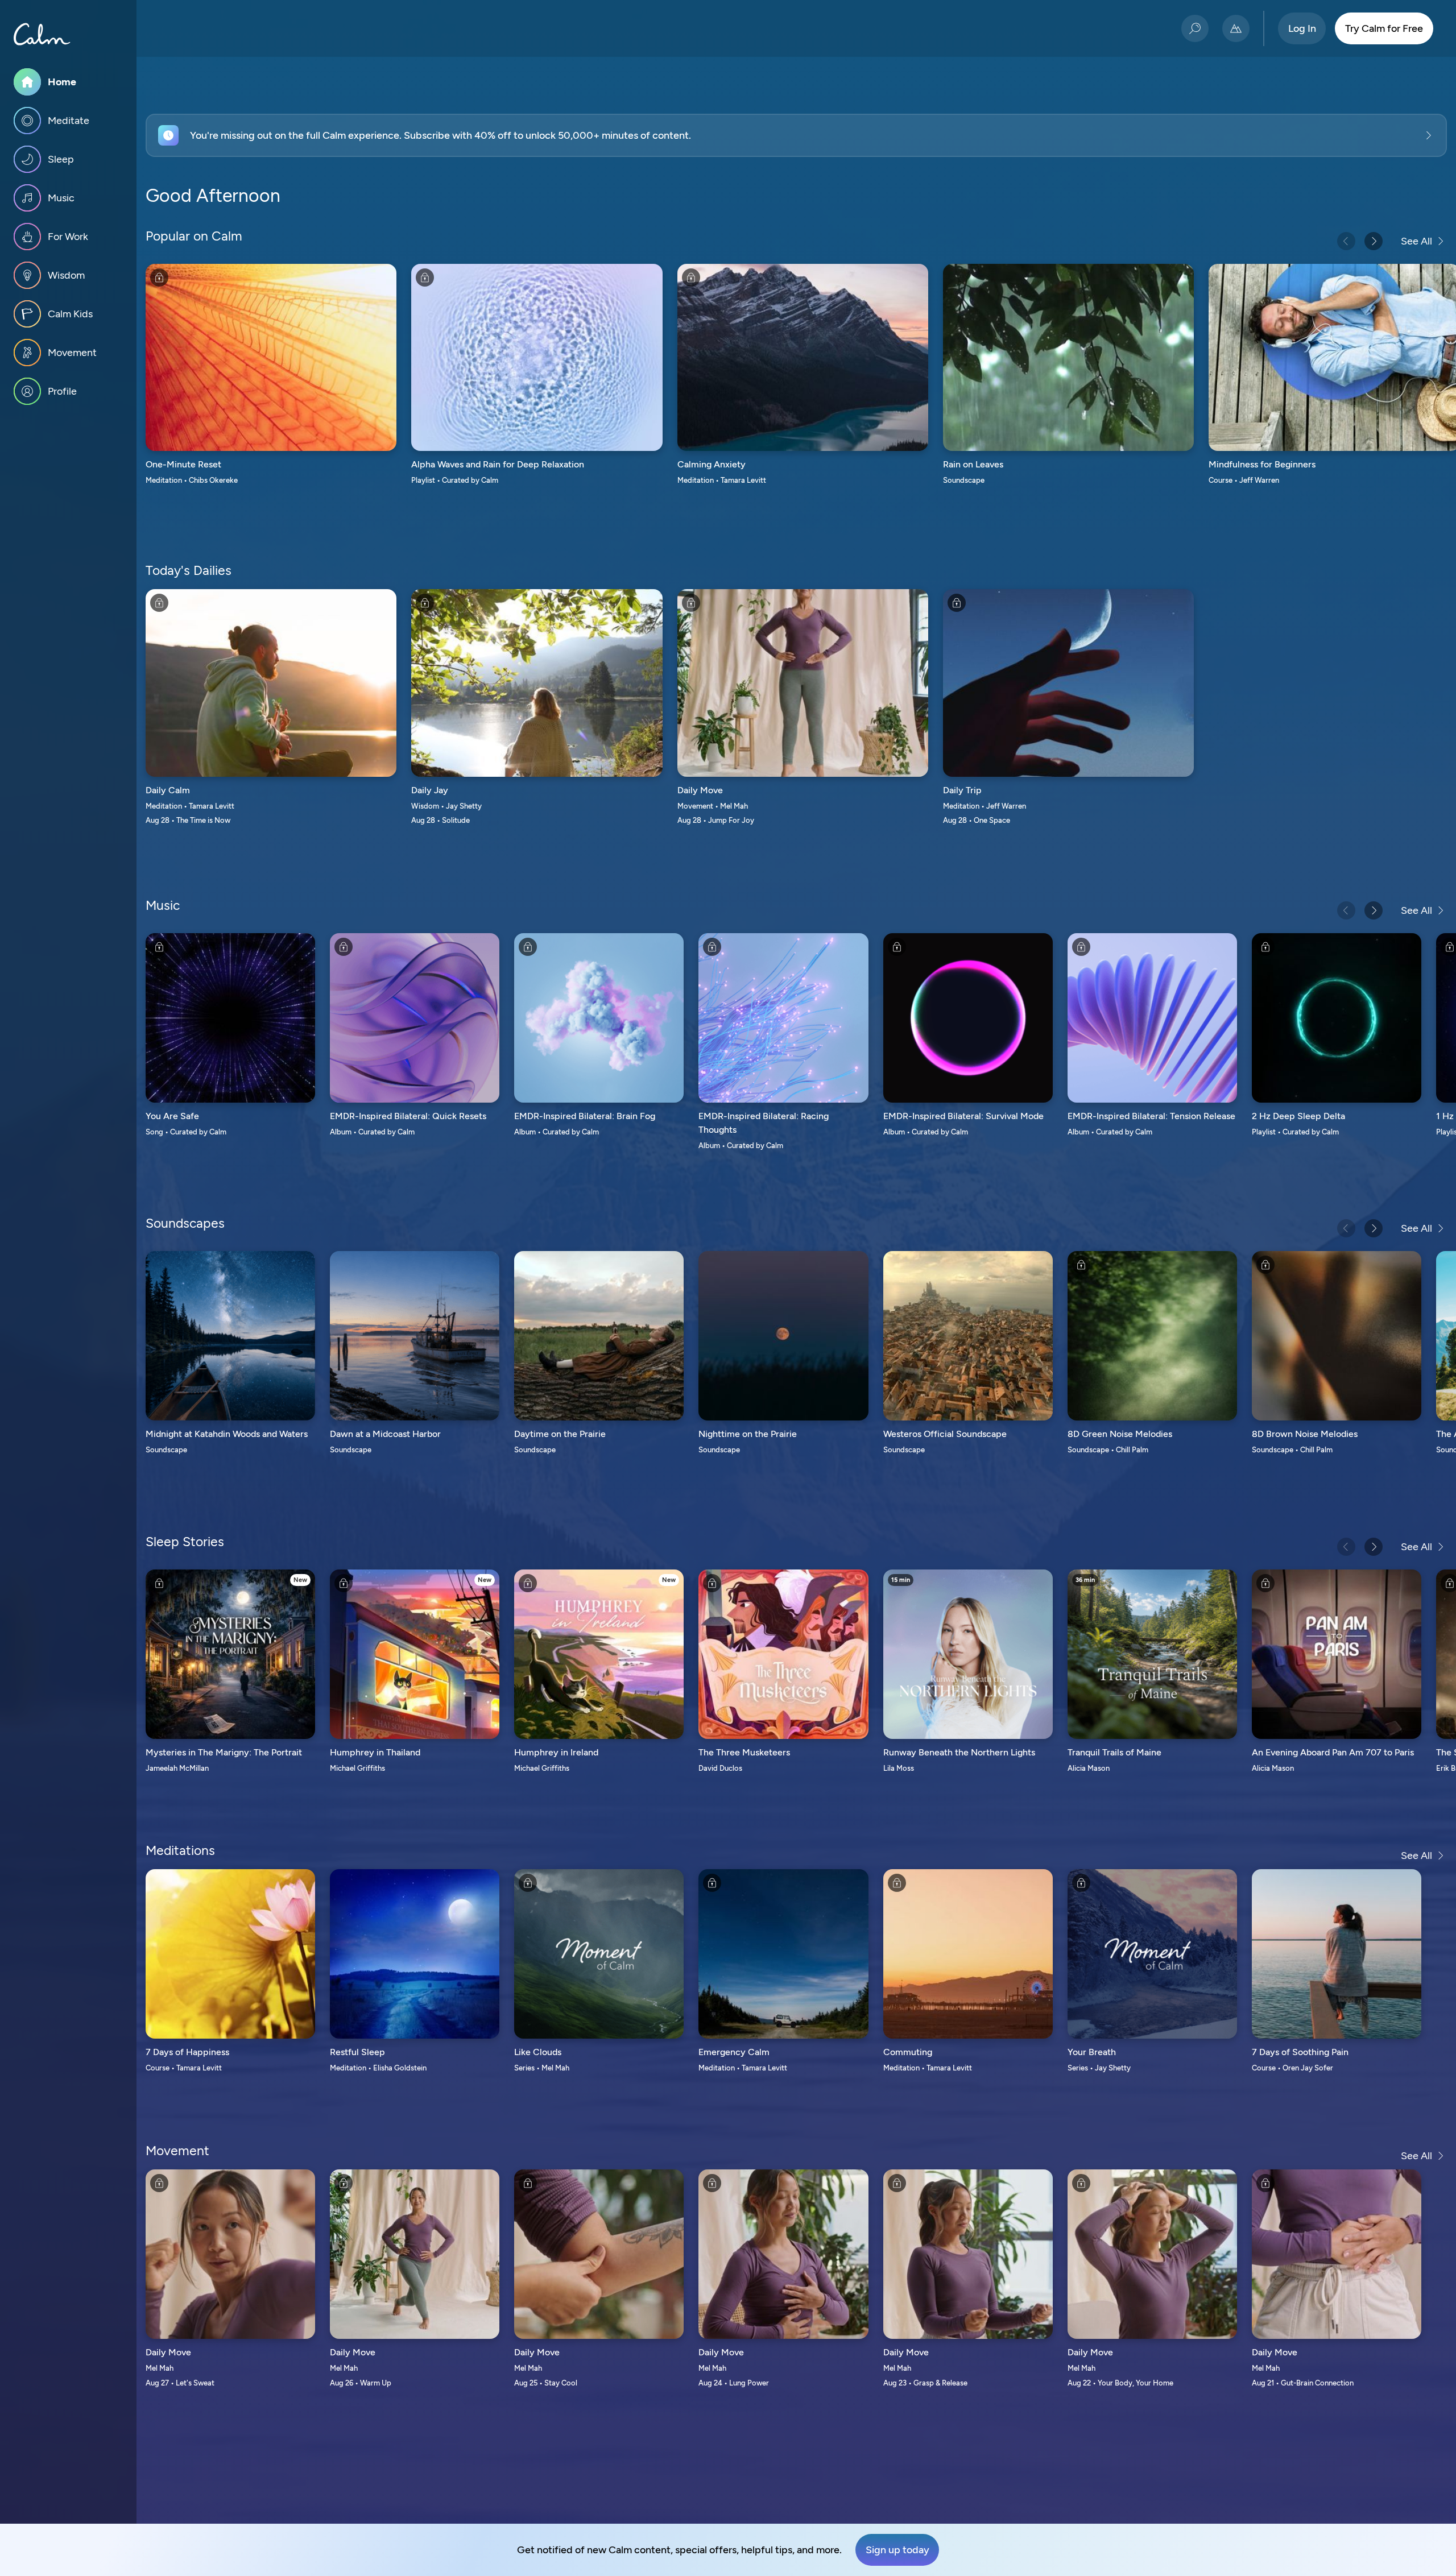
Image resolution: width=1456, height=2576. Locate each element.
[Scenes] (1236, 28)
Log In (1302, 28)
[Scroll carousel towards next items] (1374, 241)
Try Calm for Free (1384, 28)
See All (1416, 241)
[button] (796, 135)
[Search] (1195, 28)
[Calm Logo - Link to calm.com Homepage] (42, 34)
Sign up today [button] (897, 2550)
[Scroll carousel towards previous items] (1346, 241)
